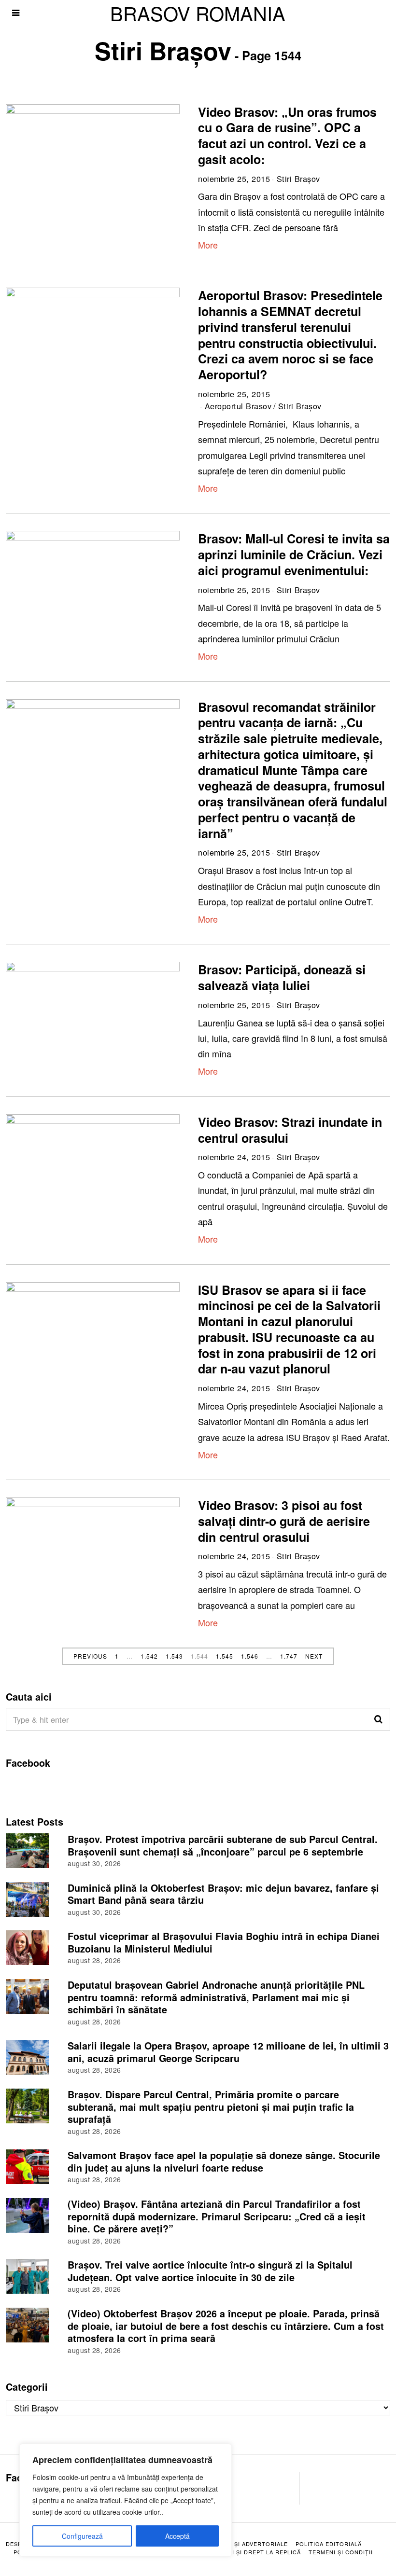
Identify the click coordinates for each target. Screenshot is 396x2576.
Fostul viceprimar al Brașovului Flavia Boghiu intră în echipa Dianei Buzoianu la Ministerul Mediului (224, 1942)
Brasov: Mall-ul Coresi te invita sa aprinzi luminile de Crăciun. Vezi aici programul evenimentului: (294, 554)
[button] (379, 1719)
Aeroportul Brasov (238, 406)
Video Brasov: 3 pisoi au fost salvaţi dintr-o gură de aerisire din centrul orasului (284, 1521)
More (208, 245)
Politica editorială (329, 2544)
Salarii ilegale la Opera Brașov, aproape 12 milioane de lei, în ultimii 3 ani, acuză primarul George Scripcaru (228, 2052)
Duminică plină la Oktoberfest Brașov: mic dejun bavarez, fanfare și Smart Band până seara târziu (223, 1894)
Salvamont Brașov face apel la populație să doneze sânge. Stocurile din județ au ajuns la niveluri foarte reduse (224, 2161)
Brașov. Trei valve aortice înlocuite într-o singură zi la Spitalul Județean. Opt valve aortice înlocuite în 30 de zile (210, 2271)
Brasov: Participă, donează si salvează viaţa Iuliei (282, 977)
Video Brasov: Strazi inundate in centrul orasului (290, 1130)
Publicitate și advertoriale (241, 2544)
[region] (126, 2500)
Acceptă (177, 2536)
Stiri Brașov (298, 179)
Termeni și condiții (341, 2552)
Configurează (82, 2536)
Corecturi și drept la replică (249, 2552)
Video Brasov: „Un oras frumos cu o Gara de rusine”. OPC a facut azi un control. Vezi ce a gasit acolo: (287, 136)
